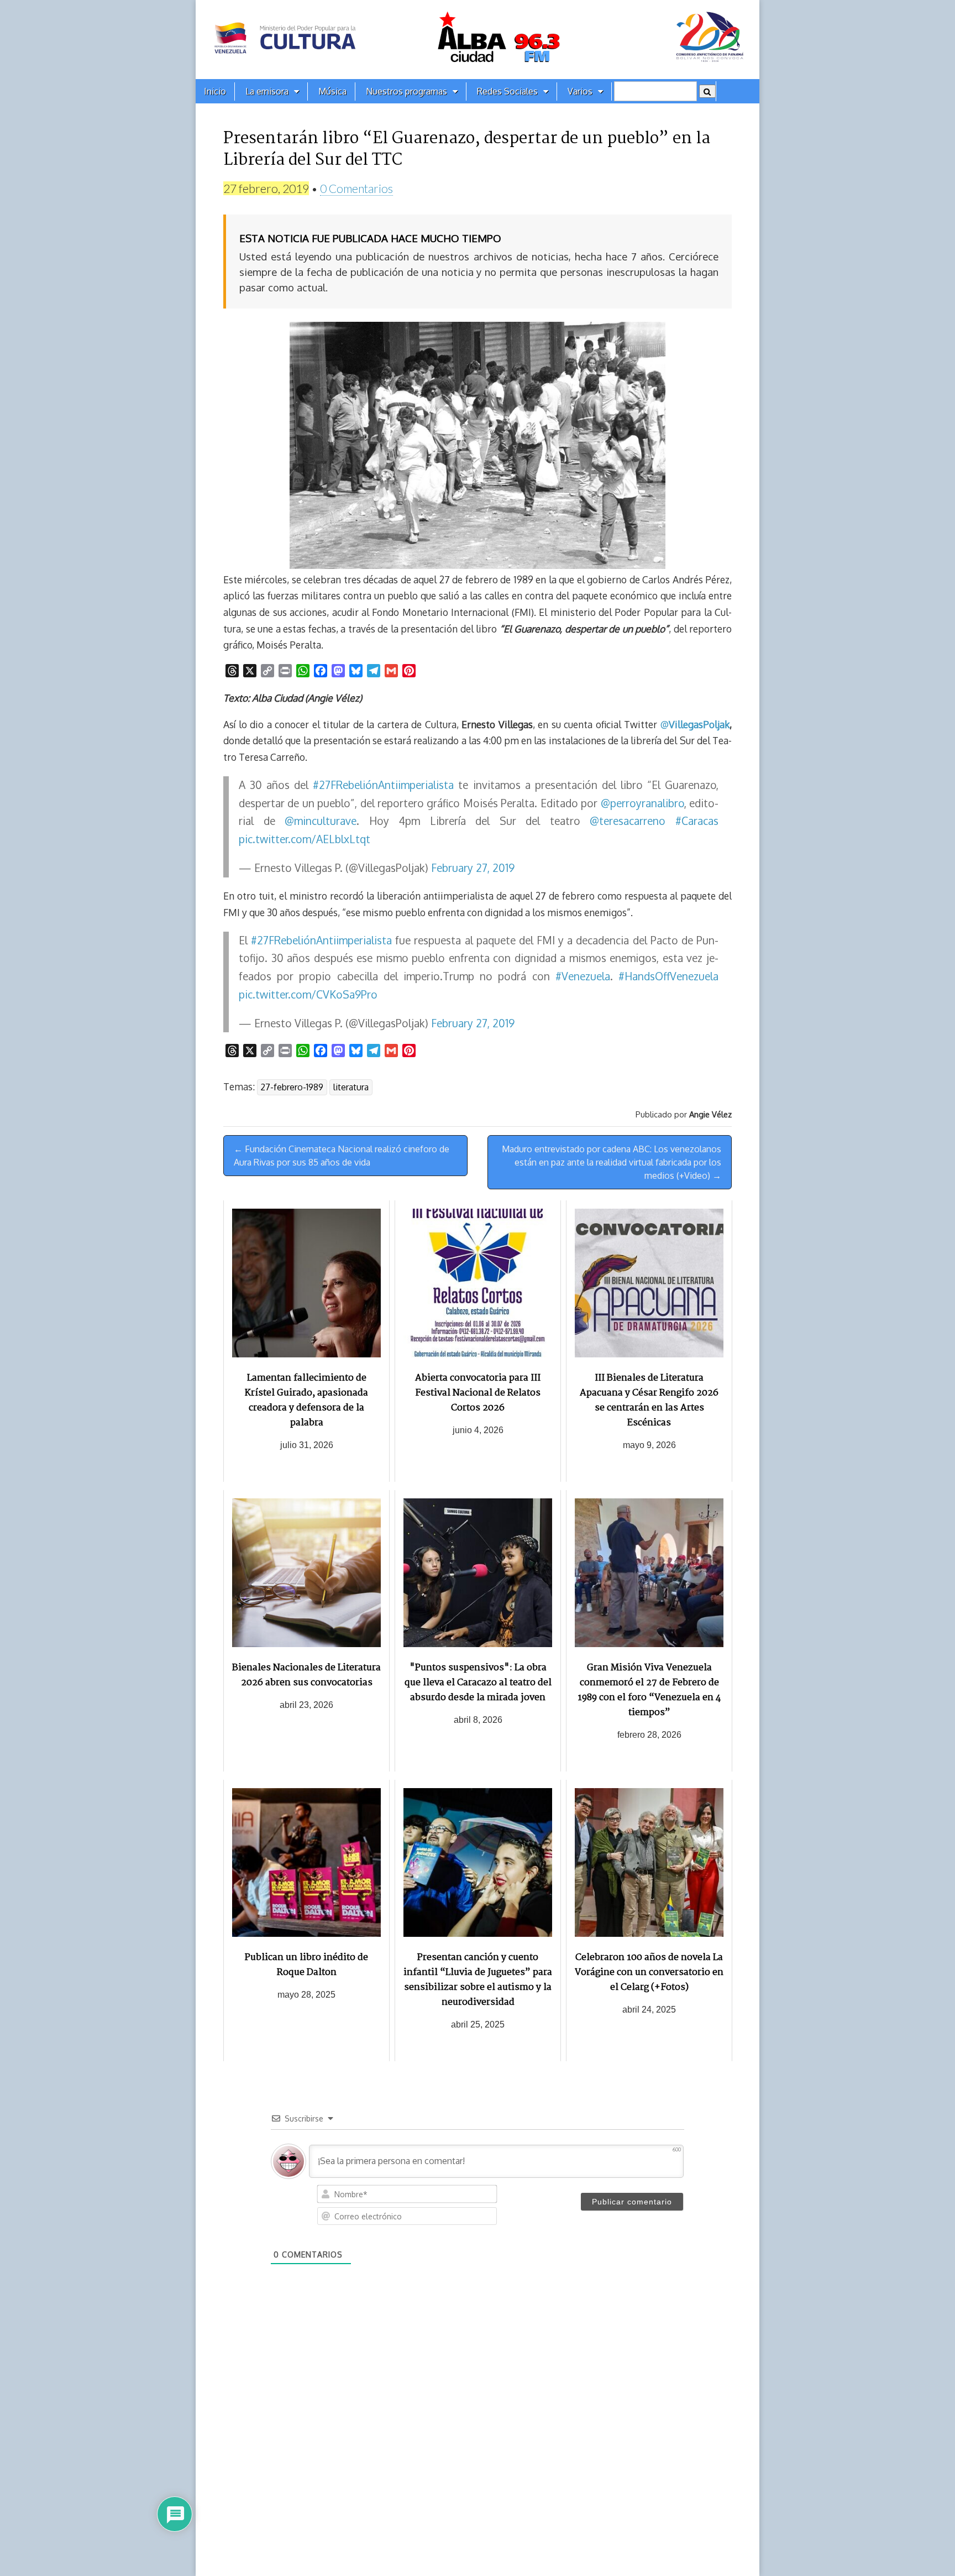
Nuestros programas (406, 91)
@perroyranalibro (642, 803)
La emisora (267, 91)
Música (332, 91)
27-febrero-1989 (292, 1087)
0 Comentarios (356, 188)
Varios (580, 91)
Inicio (215, 91)
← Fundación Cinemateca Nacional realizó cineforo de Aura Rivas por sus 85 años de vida (342, 1156)
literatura (351, 1087)
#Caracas (697, 821)
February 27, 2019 (473, 868)
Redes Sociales (507, 91)
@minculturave (321, 821)
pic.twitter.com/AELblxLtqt (305, 839)
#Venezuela (583, 976)
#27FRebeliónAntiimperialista (383, 785)
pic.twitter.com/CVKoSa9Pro (308, 994)
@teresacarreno (628, 821)
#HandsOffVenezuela (668, 976)
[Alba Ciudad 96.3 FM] (478, 40)
